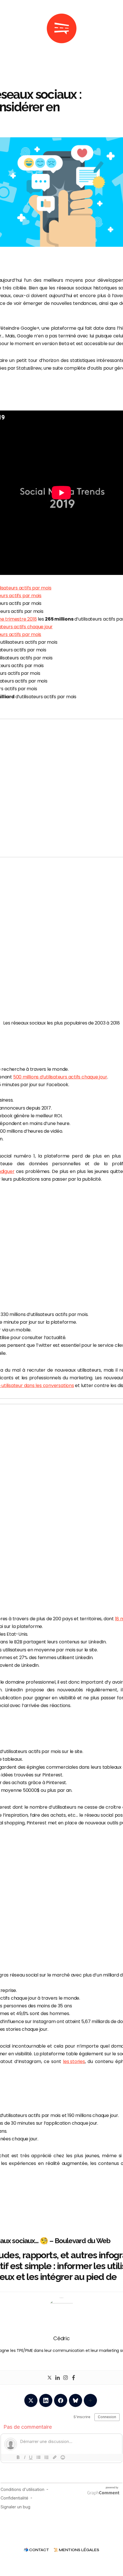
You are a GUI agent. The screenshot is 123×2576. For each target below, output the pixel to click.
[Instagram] (66, 2378)
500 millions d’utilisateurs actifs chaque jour (60, 1077)
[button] (9, 29)
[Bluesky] (76, 2400)
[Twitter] (49, 2378)
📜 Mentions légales (76, 2550)
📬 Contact (36, 2550)
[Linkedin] (57, 2378)
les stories (74, 2061)
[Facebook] (74, 2378)
